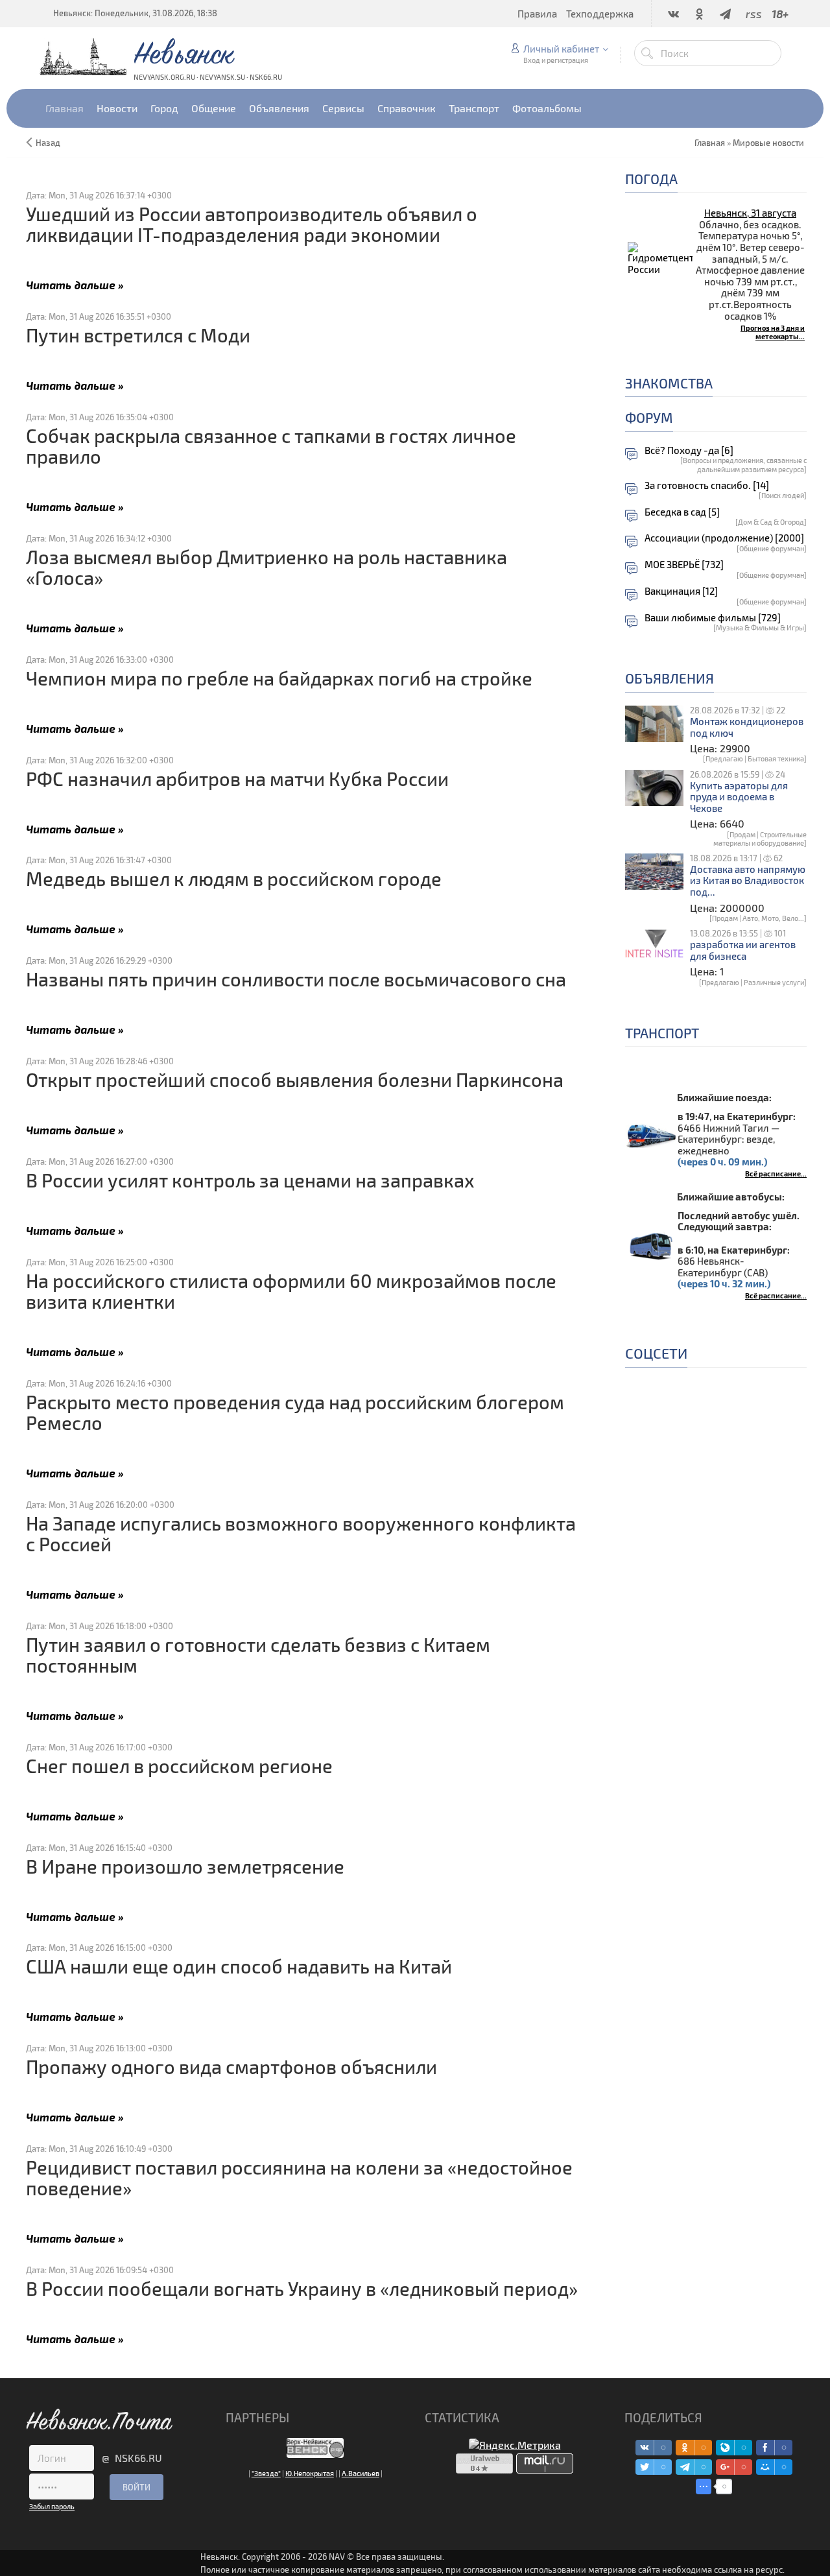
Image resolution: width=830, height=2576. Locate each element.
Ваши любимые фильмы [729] (713, 618)
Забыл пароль (52, 2506)
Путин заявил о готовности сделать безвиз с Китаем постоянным (258, 1655)
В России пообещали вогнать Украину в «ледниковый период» (302, 2288)
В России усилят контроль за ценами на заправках (250, 1180)
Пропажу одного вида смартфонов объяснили (231, 2067)
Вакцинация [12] (681, 591)
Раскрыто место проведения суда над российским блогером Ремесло (295, 1412)
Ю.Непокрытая (310, 2473)
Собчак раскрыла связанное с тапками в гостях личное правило (271, 446)
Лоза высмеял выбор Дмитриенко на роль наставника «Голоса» (267, 567)
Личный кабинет (561, 49)
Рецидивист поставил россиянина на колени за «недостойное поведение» (299, 2177)
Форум (649, 417)
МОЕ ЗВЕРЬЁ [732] (684, 565)
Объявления (670, 678)
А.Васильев (361, 2473)
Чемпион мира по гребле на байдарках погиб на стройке (279, 678)
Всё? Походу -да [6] (689, 450)
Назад (48, 143)
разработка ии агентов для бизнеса (743, 950)
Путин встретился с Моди (138, 335)
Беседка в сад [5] (682, 512)
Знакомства (669, 383)
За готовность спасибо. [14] (707, 485)
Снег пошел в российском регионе (179, 1766)
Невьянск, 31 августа (750, 213)
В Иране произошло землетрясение (185, 1866)
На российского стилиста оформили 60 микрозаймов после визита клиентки (291, 1291)
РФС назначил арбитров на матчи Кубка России (237, 779)
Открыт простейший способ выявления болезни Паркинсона (295, 1079)
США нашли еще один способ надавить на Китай (239, 1966)
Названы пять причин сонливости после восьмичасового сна (296, 979)
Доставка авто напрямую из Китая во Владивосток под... (748, 881)
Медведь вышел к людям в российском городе (234, 878)
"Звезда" (266, 2473)
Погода (651, 179)
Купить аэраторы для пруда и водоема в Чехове (739, 797)
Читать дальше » (75, 284)
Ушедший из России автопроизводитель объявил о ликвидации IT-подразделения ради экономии (252, 224)
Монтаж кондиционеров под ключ (747, 727)
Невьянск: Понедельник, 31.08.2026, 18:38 (135, 13)
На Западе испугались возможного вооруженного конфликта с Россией (301, 1533)
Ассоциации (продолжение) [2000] (724, 538)
